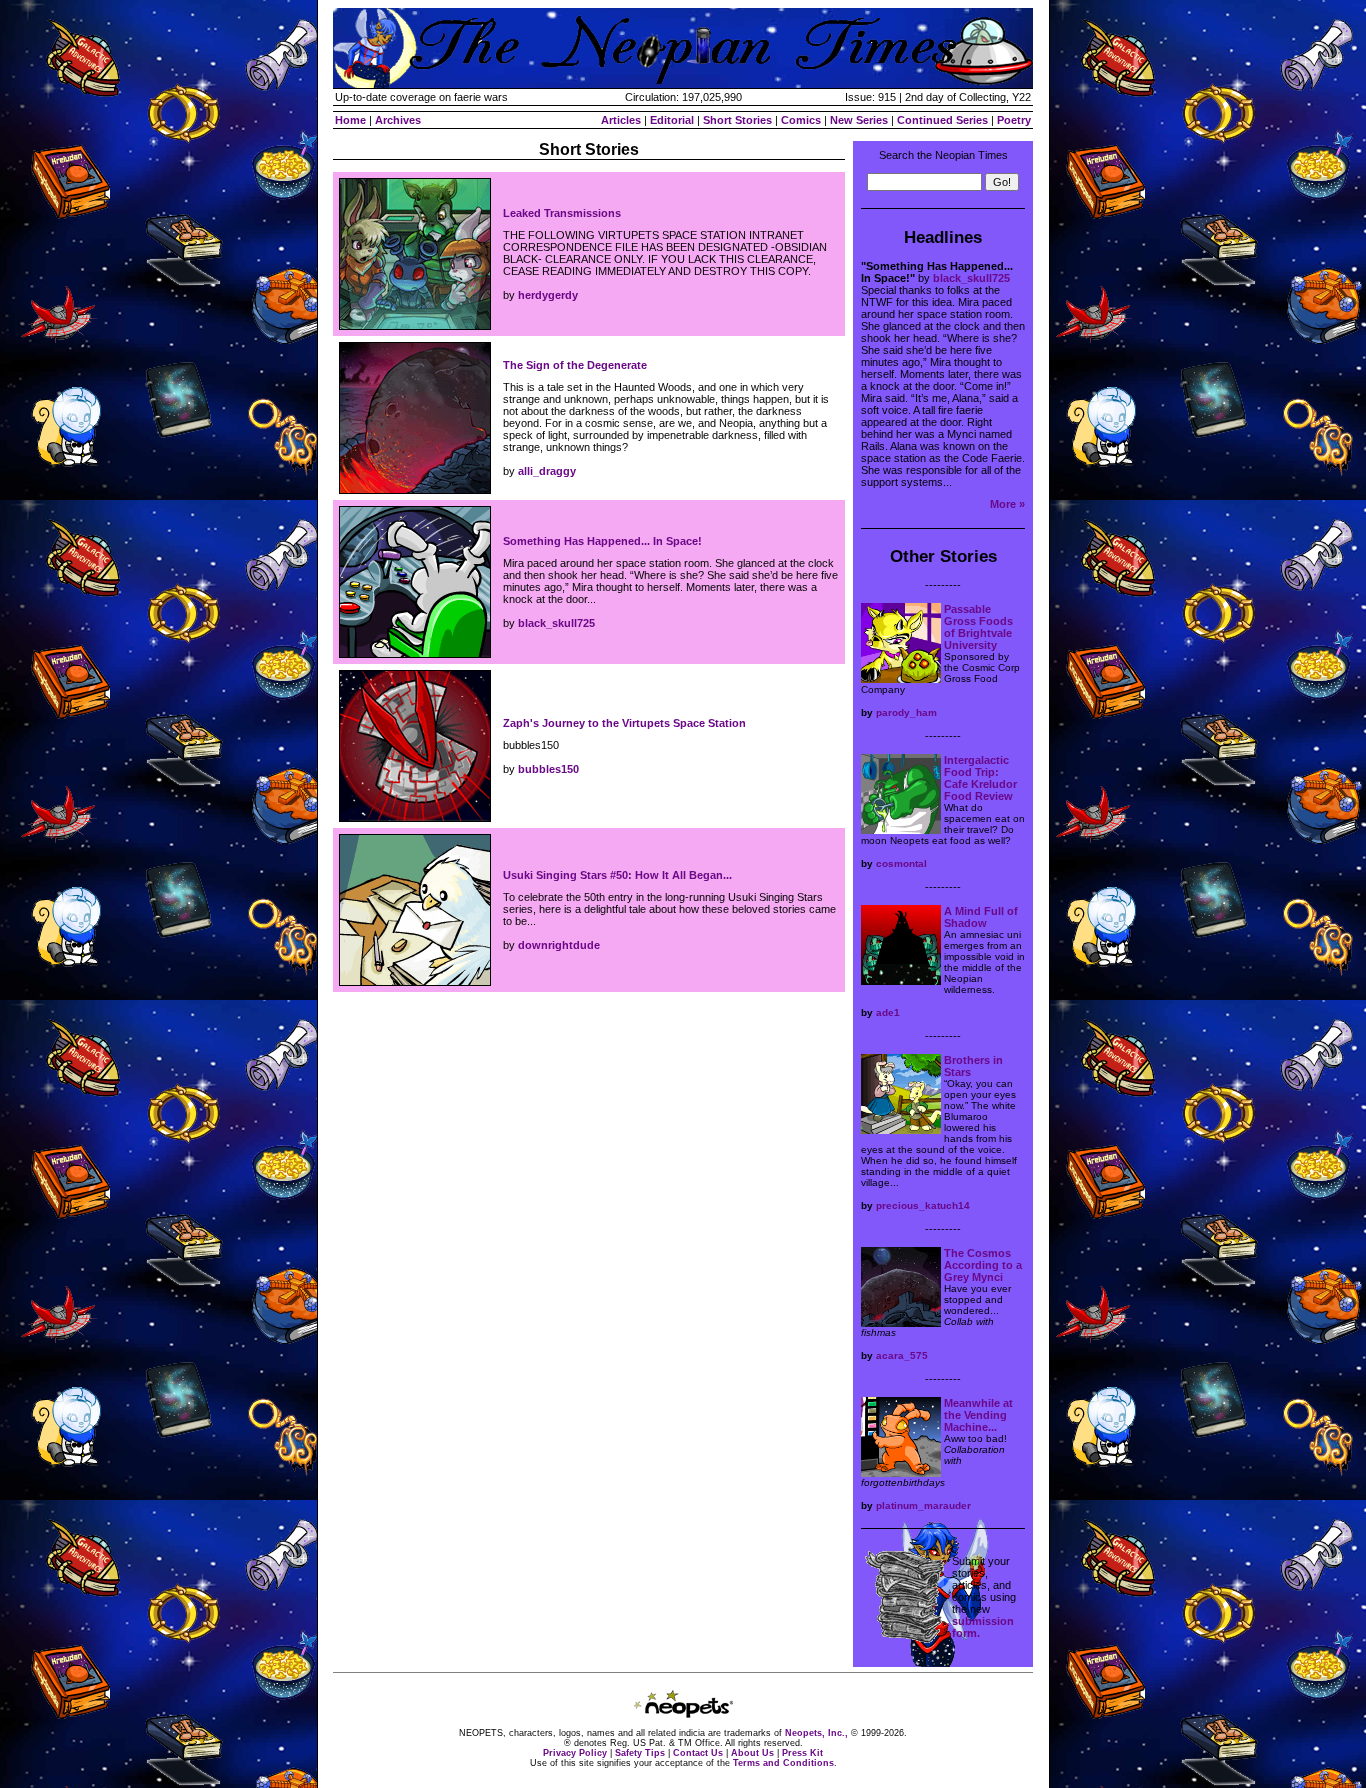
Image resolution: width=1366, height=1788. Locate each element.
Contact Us (698, 1753)
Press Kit (802, 1753)
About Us (752, 1753)
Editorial (672, 120)
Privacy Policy (575, 1753)
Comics (801, 120)
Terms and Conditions (783, 1763)
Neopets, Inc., (816, 1733)
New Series (859, 120)
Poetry (1014, 120)
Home (350, 120)
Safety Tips (640, 1753)
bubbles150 (548, 769)
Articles (621, 120)
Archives (398, 120)
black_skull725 (556, 623)
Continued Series (942, 120)
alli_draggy (547, 471)
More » (1007, 504)
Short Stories (737, 120)
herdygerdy (548, 295)
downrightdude (559, 945)
